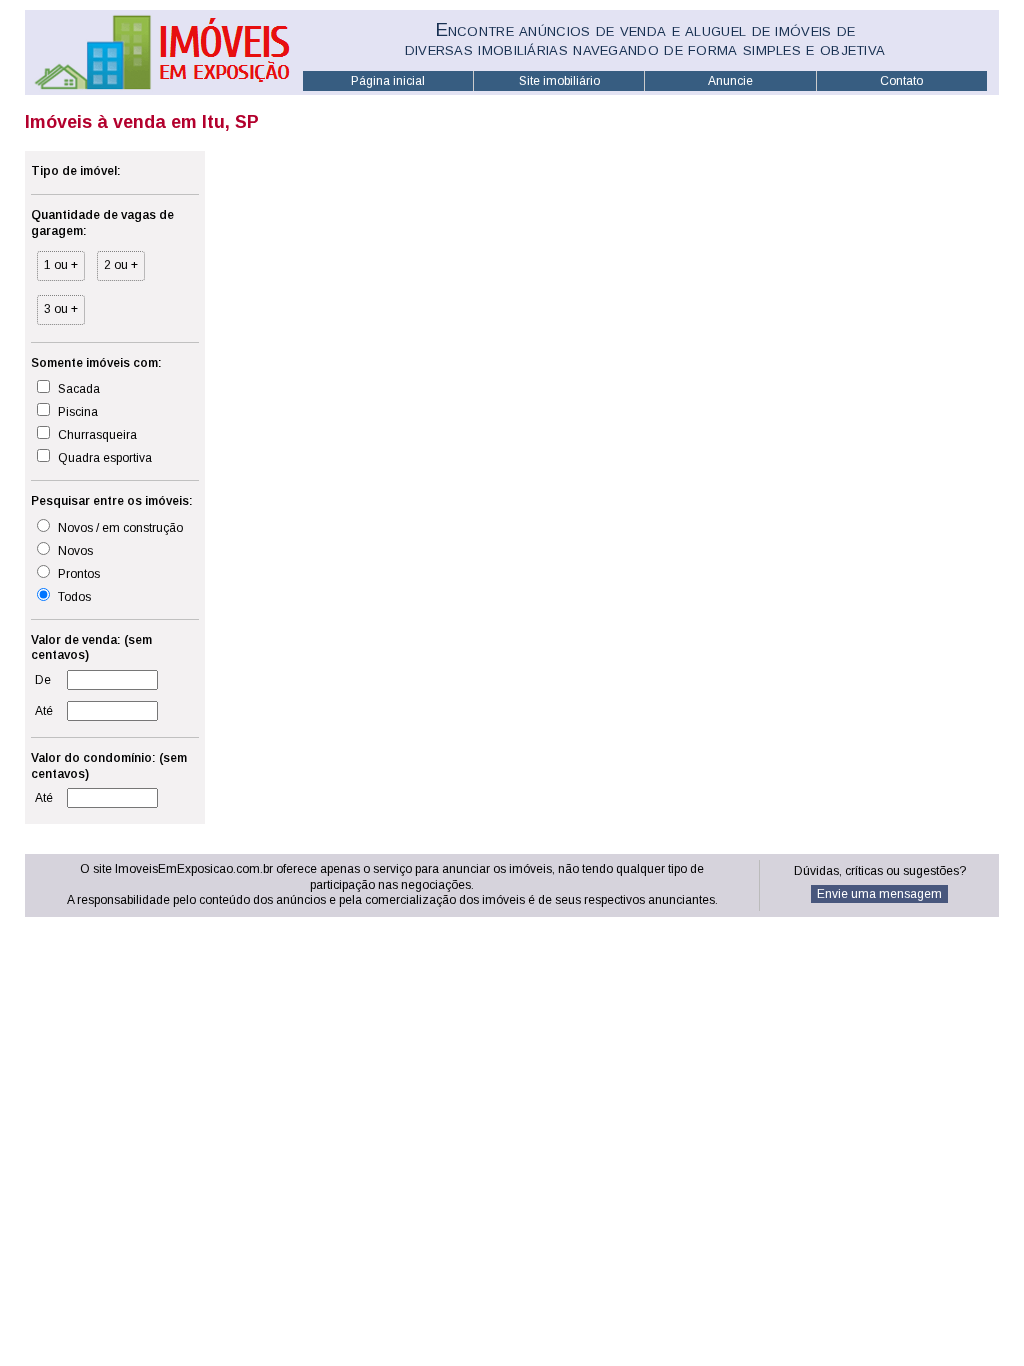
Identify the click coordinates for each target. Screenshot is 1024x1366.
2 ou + (121, 265)
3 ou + (61, 309)
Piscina (76, 412)
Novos (74, 551)
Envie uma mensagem (879, 894)
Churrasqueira (96, 435)
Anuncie (730, 81)
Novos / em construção (119, 528)
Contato (901, 81)
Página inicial (388, 81)
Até (44, 711)
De (43, 680)
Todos (73, 597)
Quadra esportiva (103, 458)
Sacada (77, 389)
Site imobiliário (559, 81)
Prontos (77, 574)
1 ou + (61, 265)
